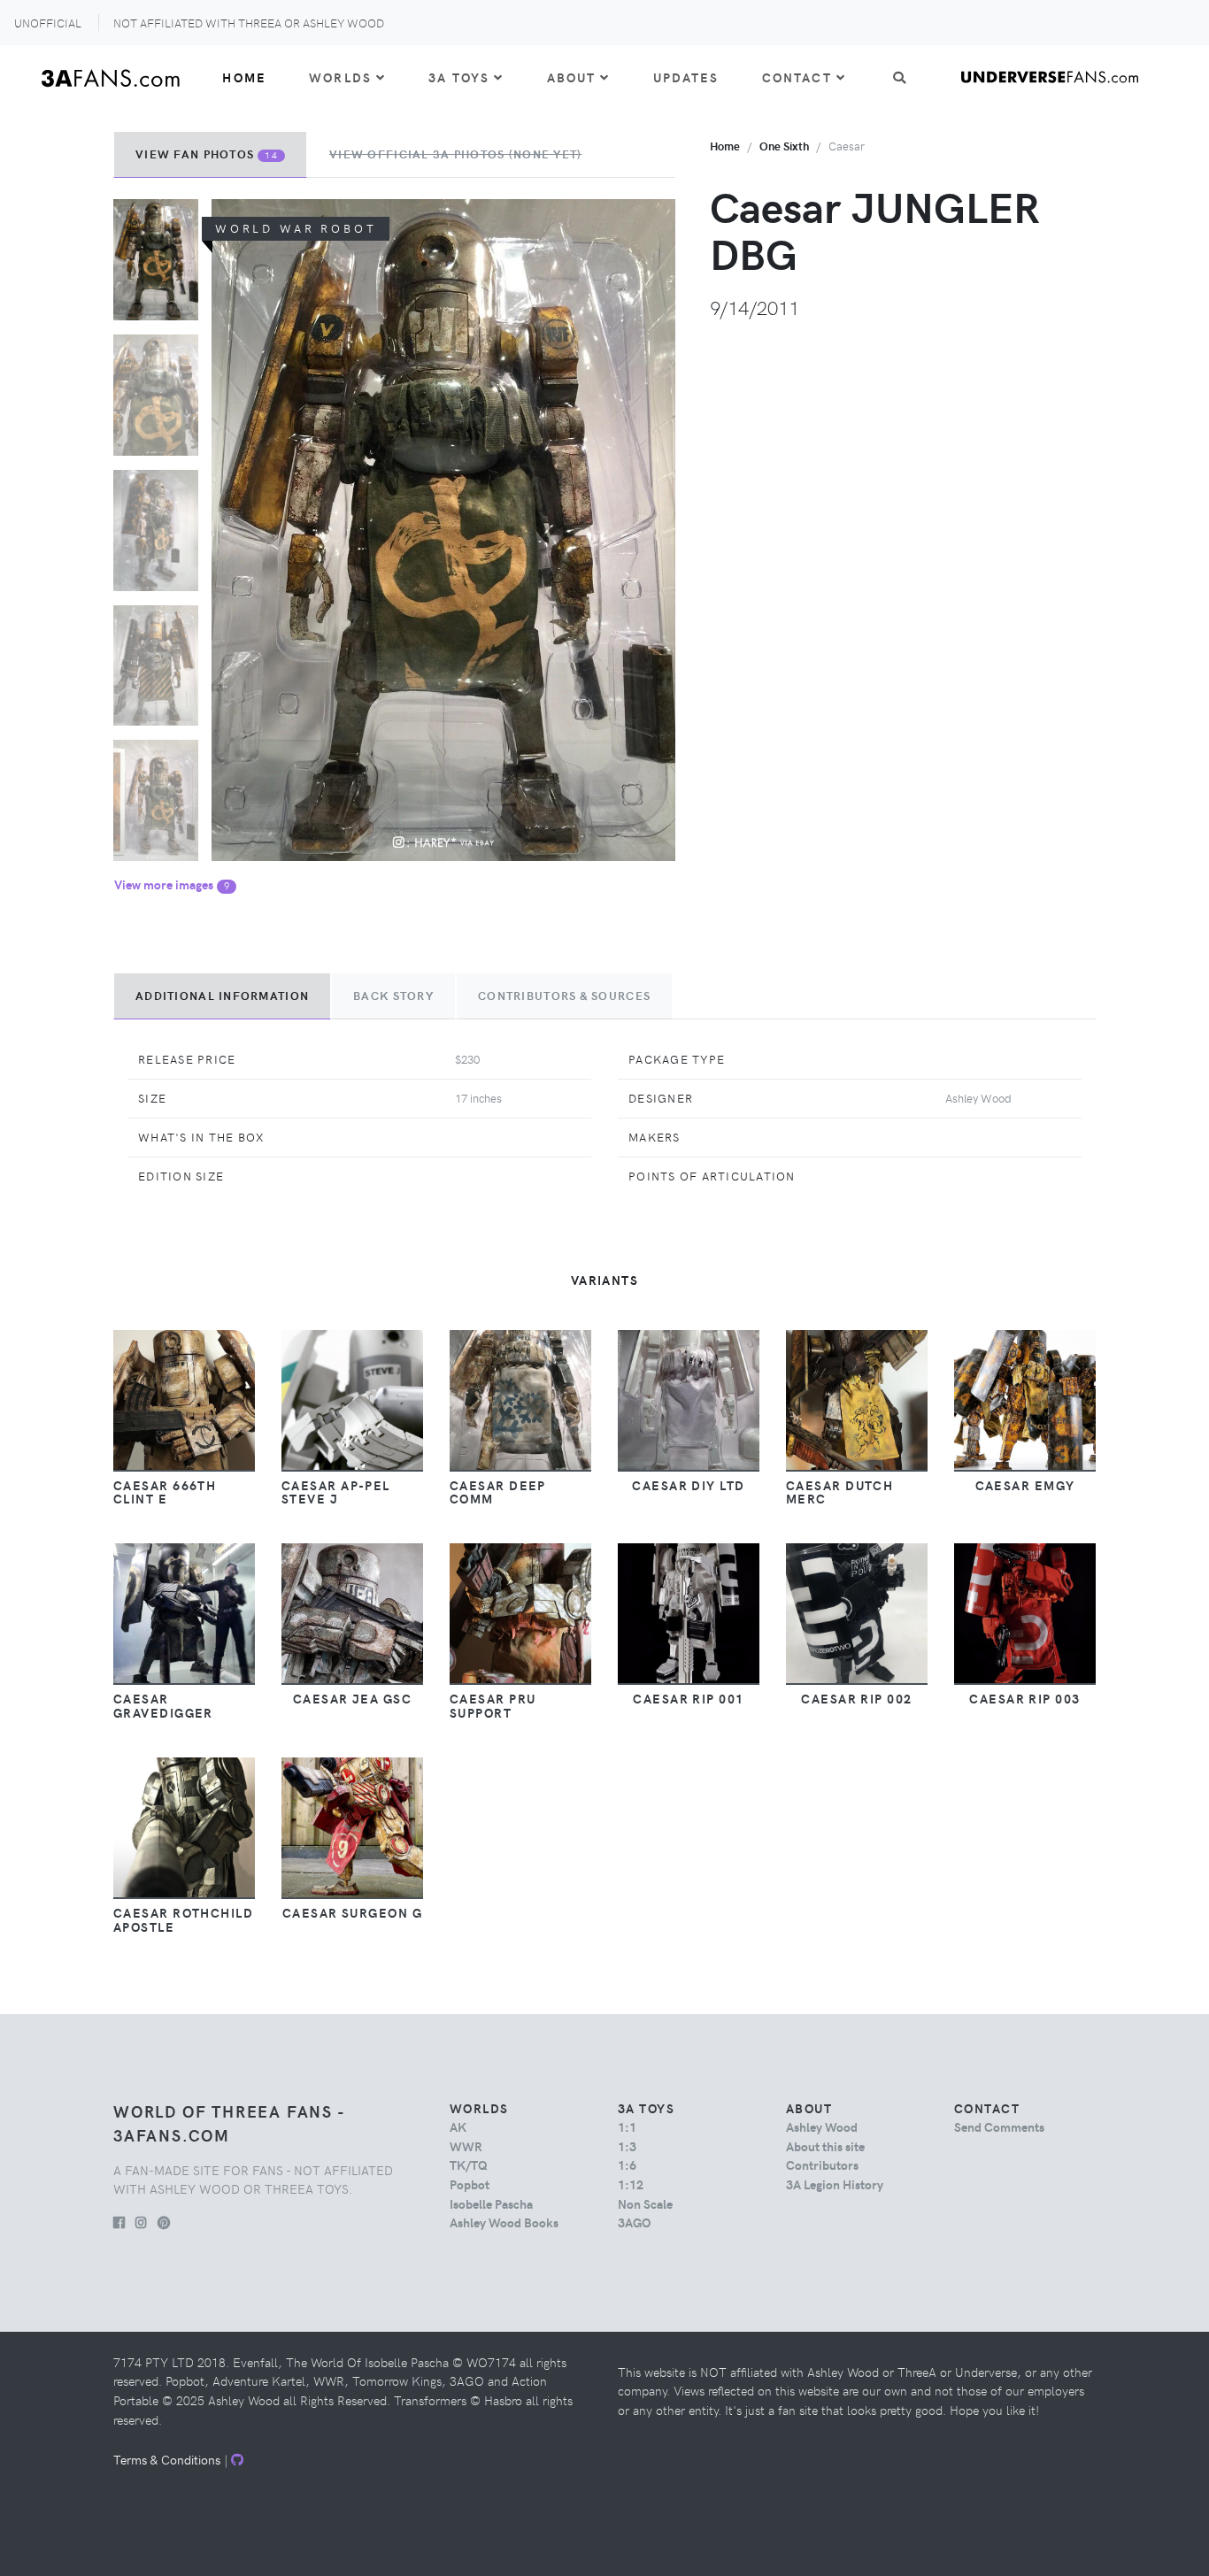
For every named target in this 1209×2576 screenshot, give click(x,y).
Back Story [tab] (393, 996)
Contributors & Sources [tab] (564, 996)
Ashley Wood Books (504, 2222)
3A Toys (459, 77)
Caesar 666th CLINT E (165, 1492)
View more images (172, 884)
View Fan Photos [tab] (207, 154)
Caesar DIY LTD (688, 1485)
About (572, 77)
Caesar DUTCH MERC (839, 1492)
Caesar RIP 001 (688, 1698)
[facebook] (119, 2222)
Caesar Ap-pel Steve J (336, 1492)
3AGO (634, 2222)
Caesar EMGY (1025, 1485)
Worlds (340, 77)
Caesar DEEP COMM (498, 1492)
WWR (466, 2146)
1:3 (627, 2146)
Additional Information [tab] (222, 996)
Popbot (470, 2184)
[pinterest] (164, 2222)
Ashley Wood (822, 2126)
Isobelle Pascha (491, 2203)
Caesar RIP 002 (856, 1698)
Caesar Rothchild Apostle (183, 1919)
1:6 (627, 2165)
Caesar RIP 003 (1024, 1698)
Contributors (822, 2165)
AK (458, 2126)
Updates (686, 77)
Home (244, 77)
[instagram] (141, 2222)
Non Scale (645, 2203)
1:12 (631, 2184)
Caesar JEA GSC (352, 1698)
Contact (797, 77)
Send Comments (999, 2126)
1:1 (627, 2126)
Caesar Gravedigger (163, 1705)
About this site (825, 2146)
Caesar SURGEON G (352, 1912)
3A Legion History (835, 2184)
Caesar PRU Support (493, 1705)
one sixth (784, 146)
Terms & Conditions (167, 2459)
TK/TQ (469, 2165)
